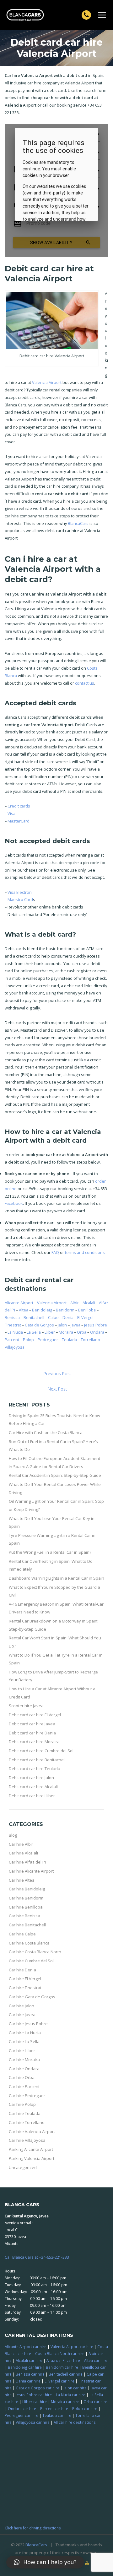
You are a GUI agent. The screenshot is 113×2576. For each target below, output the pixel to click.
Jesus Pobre (96, 1325)
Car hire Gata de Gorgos (32, 1997)
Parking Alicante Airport (31, 2149)
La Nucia (15, 1332)
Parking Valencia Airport (32, 2158)
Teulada (69, 1340)
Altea (24, 1310)
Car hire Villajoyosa (27, 2140)
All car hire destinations (75, 2422)
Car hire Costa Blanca (29, 1943)
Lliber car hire (35, 2402)
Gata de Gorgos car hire (38, 2388)
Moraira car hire (65, 2402)
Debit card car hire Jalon (31, 1778)
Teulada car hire (57, 2415)
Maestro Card (20, 899)
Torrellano (90, 1340)
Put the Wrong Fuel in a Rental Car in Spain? (50, 1552)
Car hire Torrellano (27, 2122)
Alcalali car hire (29, 2360)
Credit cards (19, 806)
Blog (13, 1835)
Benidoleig (42, 1310)
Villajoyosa (15, 1347)
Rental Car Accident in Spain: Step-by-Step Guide (55, 1475)
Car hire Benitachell (27, 1925)
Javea (75, 1325)
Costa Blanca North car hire (60, 2353)
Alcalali (89, 1303)
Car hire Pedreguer (27, 2096)
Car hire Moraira (24, 2060)
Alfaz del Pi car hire (63, 2360)
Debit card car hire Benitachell (37, 1760)
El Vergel (85, 1317)
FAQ (55, 1252)
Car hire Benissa (24, 1916)
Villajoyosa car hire (33, 2422)
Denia (68, 1317)
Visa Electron (20, 892)
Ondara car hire (22, 2408)
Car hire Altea (22, 1880)
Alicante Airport (19, 1303)
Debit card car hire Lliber (32, 1796)
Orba (82, 1332)
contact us (85, 683)
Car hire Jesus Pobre (28, 2024)
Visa (11, 813)
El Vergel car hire (59, 2381)
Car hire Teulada (25, 2113)
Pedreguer (48, 1340)
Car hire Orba (22, 2077)
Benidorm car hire (62, 2367)
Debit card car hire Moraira (34, 1742)
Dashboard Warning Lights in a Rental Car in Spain (56, 1578)
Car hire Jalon (22, 2006)
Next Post (57, 1389)
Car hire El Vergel (25, 1979)
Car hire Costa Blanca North (35, 1952)
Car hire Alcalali (23, 1853)
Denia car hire (28, 2381)
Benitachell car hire (66, 2374)
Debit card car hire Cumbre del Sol (41, 1751)
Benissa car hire (30, 2374)
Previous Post (57, 1374)
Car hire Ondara (24, 2069)
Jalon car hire (75, 2388)
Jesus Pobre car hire (34, 2395)
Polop (28, 1340)
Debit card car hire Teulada (35, 1768)
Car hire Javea (22, 2015)
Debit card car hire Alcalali (33, 1787)
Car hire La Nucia (25, 2033)
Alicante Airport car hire (26, 2347)
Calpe (53, 1317)
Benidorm (65, 1310)
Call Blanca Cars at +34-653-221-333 (37, 2257)
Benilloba (87, 1310)
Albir (75, 1303)
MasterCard (19, 821)
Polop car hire (85, 2408)
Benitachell (34, 1317)
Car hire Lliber (22, 2050)
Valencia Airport (47, 382)
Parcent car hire (54, 2408)
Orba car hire (95, 2402)
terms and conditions (85, 1252)
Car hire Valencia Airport (32, 2131)
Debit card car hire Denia (32, 1733)
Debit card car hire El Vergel (35, 1715)
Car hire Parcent (24, 2086)
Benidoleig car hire (25, 2367)
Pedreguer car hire (22, 2415)
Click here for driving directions (33, 2528)
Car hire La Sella (24, 2041)
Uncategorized (23, 2167)
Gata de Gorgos (39, 1325)
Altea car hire (96, 2360)
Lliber (50, 1332)
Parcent (12, 1340)
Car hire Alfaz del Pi (27, 1862)
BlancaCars (78, 523)
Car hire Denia (22, 1970)
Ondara (97, 1332)
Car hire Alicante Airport (31, 1871)
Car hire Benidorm (26, 1898)
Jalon (62, 1325)
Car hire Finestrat (25, 1988)
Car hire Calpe (22, 1934)
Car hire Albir (21, 1844)
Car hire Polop (22, 2104)
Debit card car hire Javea (32, 1724)
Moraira (66, 1332)
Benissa (12, 1317)
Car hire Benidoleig (27, 1889)
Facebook (14, 1203)
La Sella (34, 1332)
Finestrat (13, 1325)
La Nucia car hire (71, 2395)
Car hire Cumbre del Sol (31, 1961)
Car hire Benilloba (26, 1907)
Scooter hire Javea (26, 1706)
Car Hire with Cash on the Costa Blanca (46, 1432)
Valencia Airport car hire (72, 2347)
